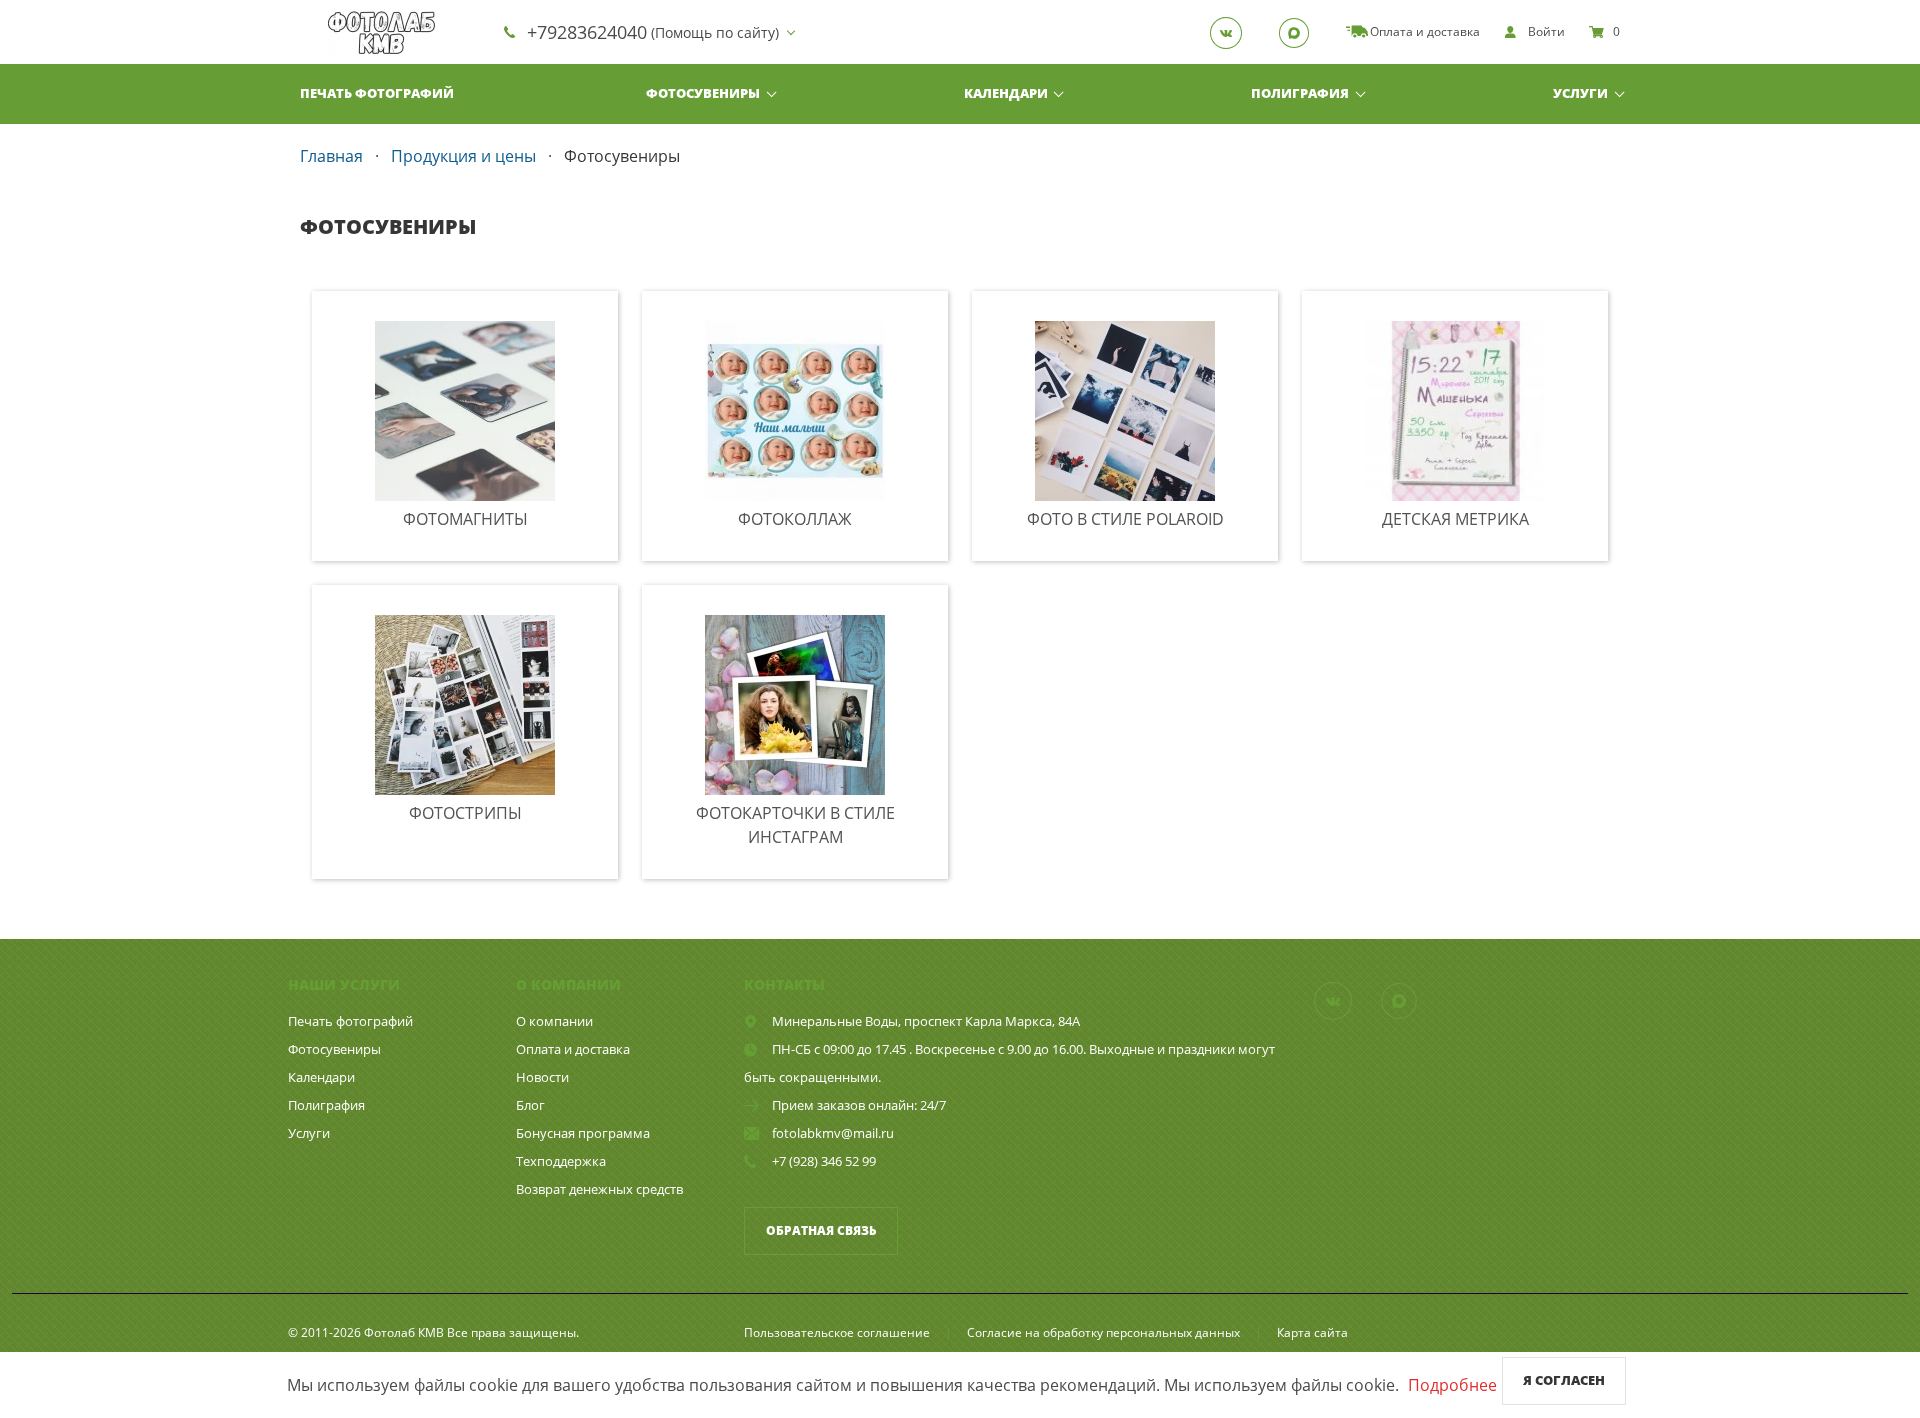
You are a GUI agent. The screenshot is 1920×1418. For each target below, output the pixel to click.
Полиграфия (1300, 93)
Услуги (1580, 93)
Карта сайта (1312, 1332)
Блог (530, 1105)
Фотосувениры (703, 93)
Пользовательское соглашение (837, 1332)
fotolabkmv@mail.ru (833, 1133)
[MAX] (1300, 32)
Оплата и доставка (573, 1049)
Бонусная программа (583, 1133)
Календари (1006, 93)
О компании (554, 1021)
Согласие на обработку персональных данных (1103, 1332)
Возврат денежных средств (599, 1189)
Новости (542, 1077)
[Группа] (1232, 32)
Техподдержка (561, 1161)
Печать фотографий (377, 93)
